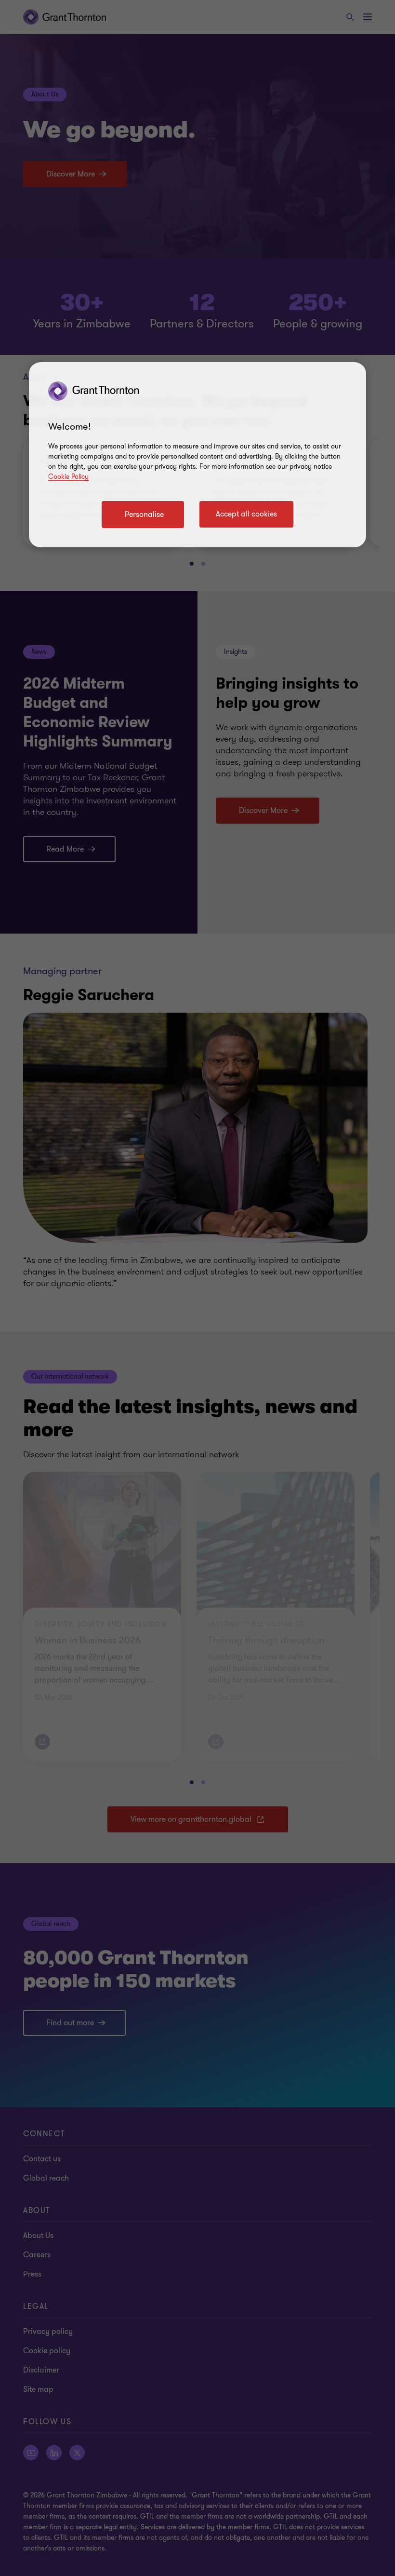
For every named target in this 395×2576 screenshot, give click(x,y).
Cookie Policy (68, 477)
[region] (197, 455)
